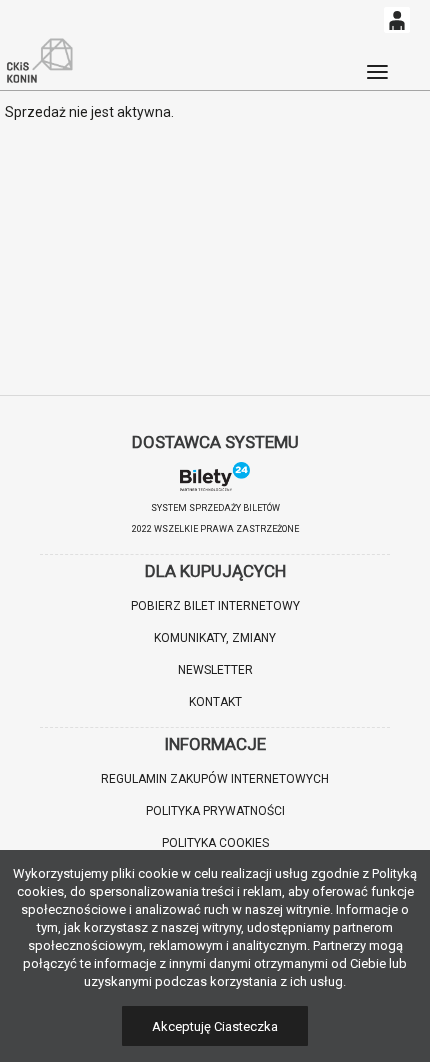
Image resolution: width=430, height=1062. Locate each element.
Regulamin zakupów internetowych (215, 779)
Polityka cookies (215, 843)
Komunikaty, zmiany (215, 638)
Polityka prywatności (215, 811)
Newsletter (215, 670)
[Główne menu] (377, 63)
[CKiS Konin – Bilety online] (40, 61)
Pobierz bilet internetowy (215, 606)
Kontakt (215, 702)
